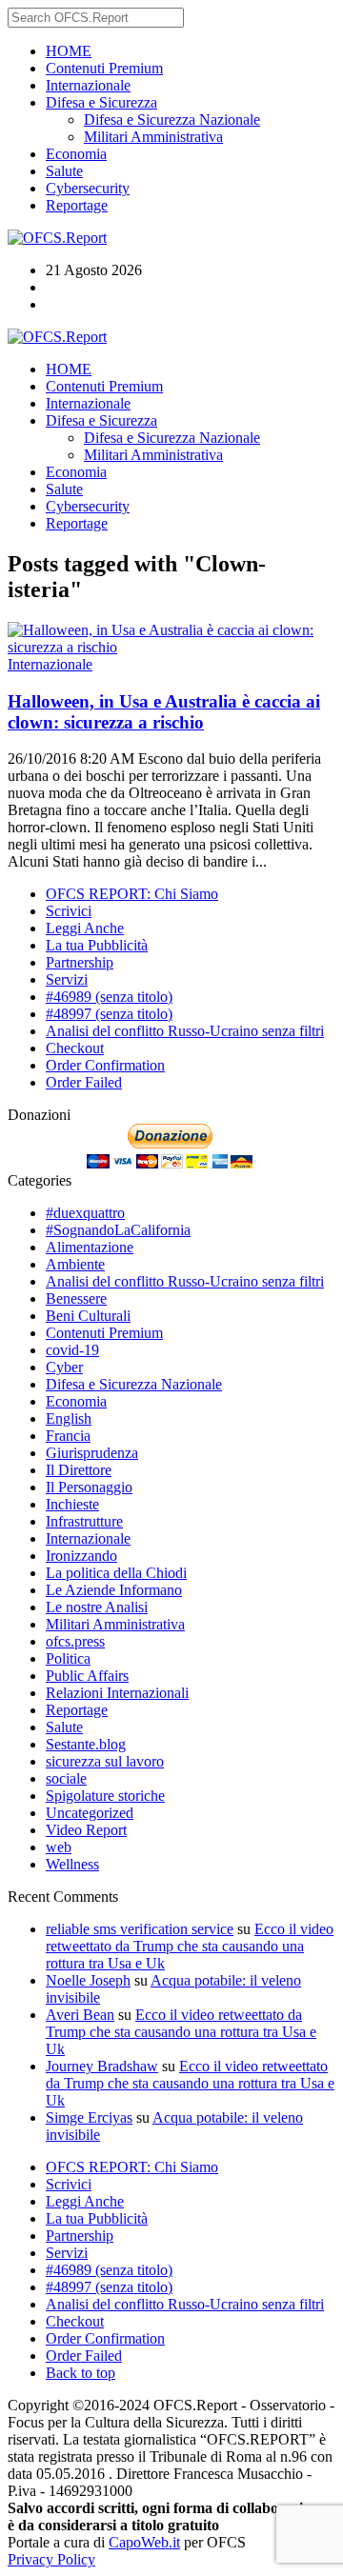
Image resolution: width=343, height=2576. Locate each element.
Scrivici (69, 911)
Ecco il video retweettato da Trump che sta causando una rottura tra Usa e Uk (190, 1946)
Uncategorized (90, 1813)
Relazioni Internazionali (117, 1693)
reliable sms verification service (140, 1929)
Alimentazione (90, 1247)
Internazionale (88, 85)
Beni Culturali (88, 1316)
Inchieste (72, 1504)
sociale (66, 1778)
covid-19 (72, 1350)
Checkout (75, 1048)
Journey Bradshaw (102, 2066)
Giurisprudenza (92, 1453)
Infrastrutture (84, 1521)
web (59, 1847)
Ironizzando (81, 1556)
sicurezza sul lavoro (105, 1761)
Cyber (64, 1367)
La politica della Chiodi (116, 1573)
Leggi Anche (85, 928)
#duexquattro (85, 1213)
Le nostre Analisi (97, 1607)
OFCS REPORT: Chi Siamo (132, 894)
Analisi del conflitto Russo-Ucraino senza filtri (185, 1031)
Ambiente (75, 1264)
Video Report (86, 1830)
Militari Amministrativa (153, 137)
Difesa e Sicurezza (101, 102)
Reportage (77, 205)
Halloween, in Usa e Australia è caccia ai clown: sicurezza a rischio (164, 712)
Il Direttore (79, 1470)
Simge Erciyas (89, 2117)
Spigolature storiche (105, 1796)
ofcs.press (75, 1641)
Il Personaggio (89, 1487)
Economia (76, 154)
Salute (64, 171)
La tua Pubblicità (97, 945)
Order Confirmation (105, 1065)
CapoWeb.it (144, 2542)
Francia (68, 1436)
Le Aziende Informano (114, 1590)
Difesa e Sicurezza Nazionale (172, 120)
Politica (68, 1658)
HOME (69, 51)
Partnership (80, 962)
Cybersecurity (88, 188)
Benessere (76, 1298)
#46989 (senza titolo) (109, 997)
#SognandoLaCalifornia (118, 1230)
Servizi (67, 979)
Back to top (81, 2373)
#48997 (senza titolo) (109, 1014)
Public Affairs (87, 1676)
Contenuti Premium (104, 68)
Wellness (72, 1864)
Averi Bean (80, 2015)
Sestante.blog (86, 1744)
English (69, 1418)
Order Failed (84, 1082)
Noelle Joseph (88, 1980)
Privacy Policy (51, 2559)
